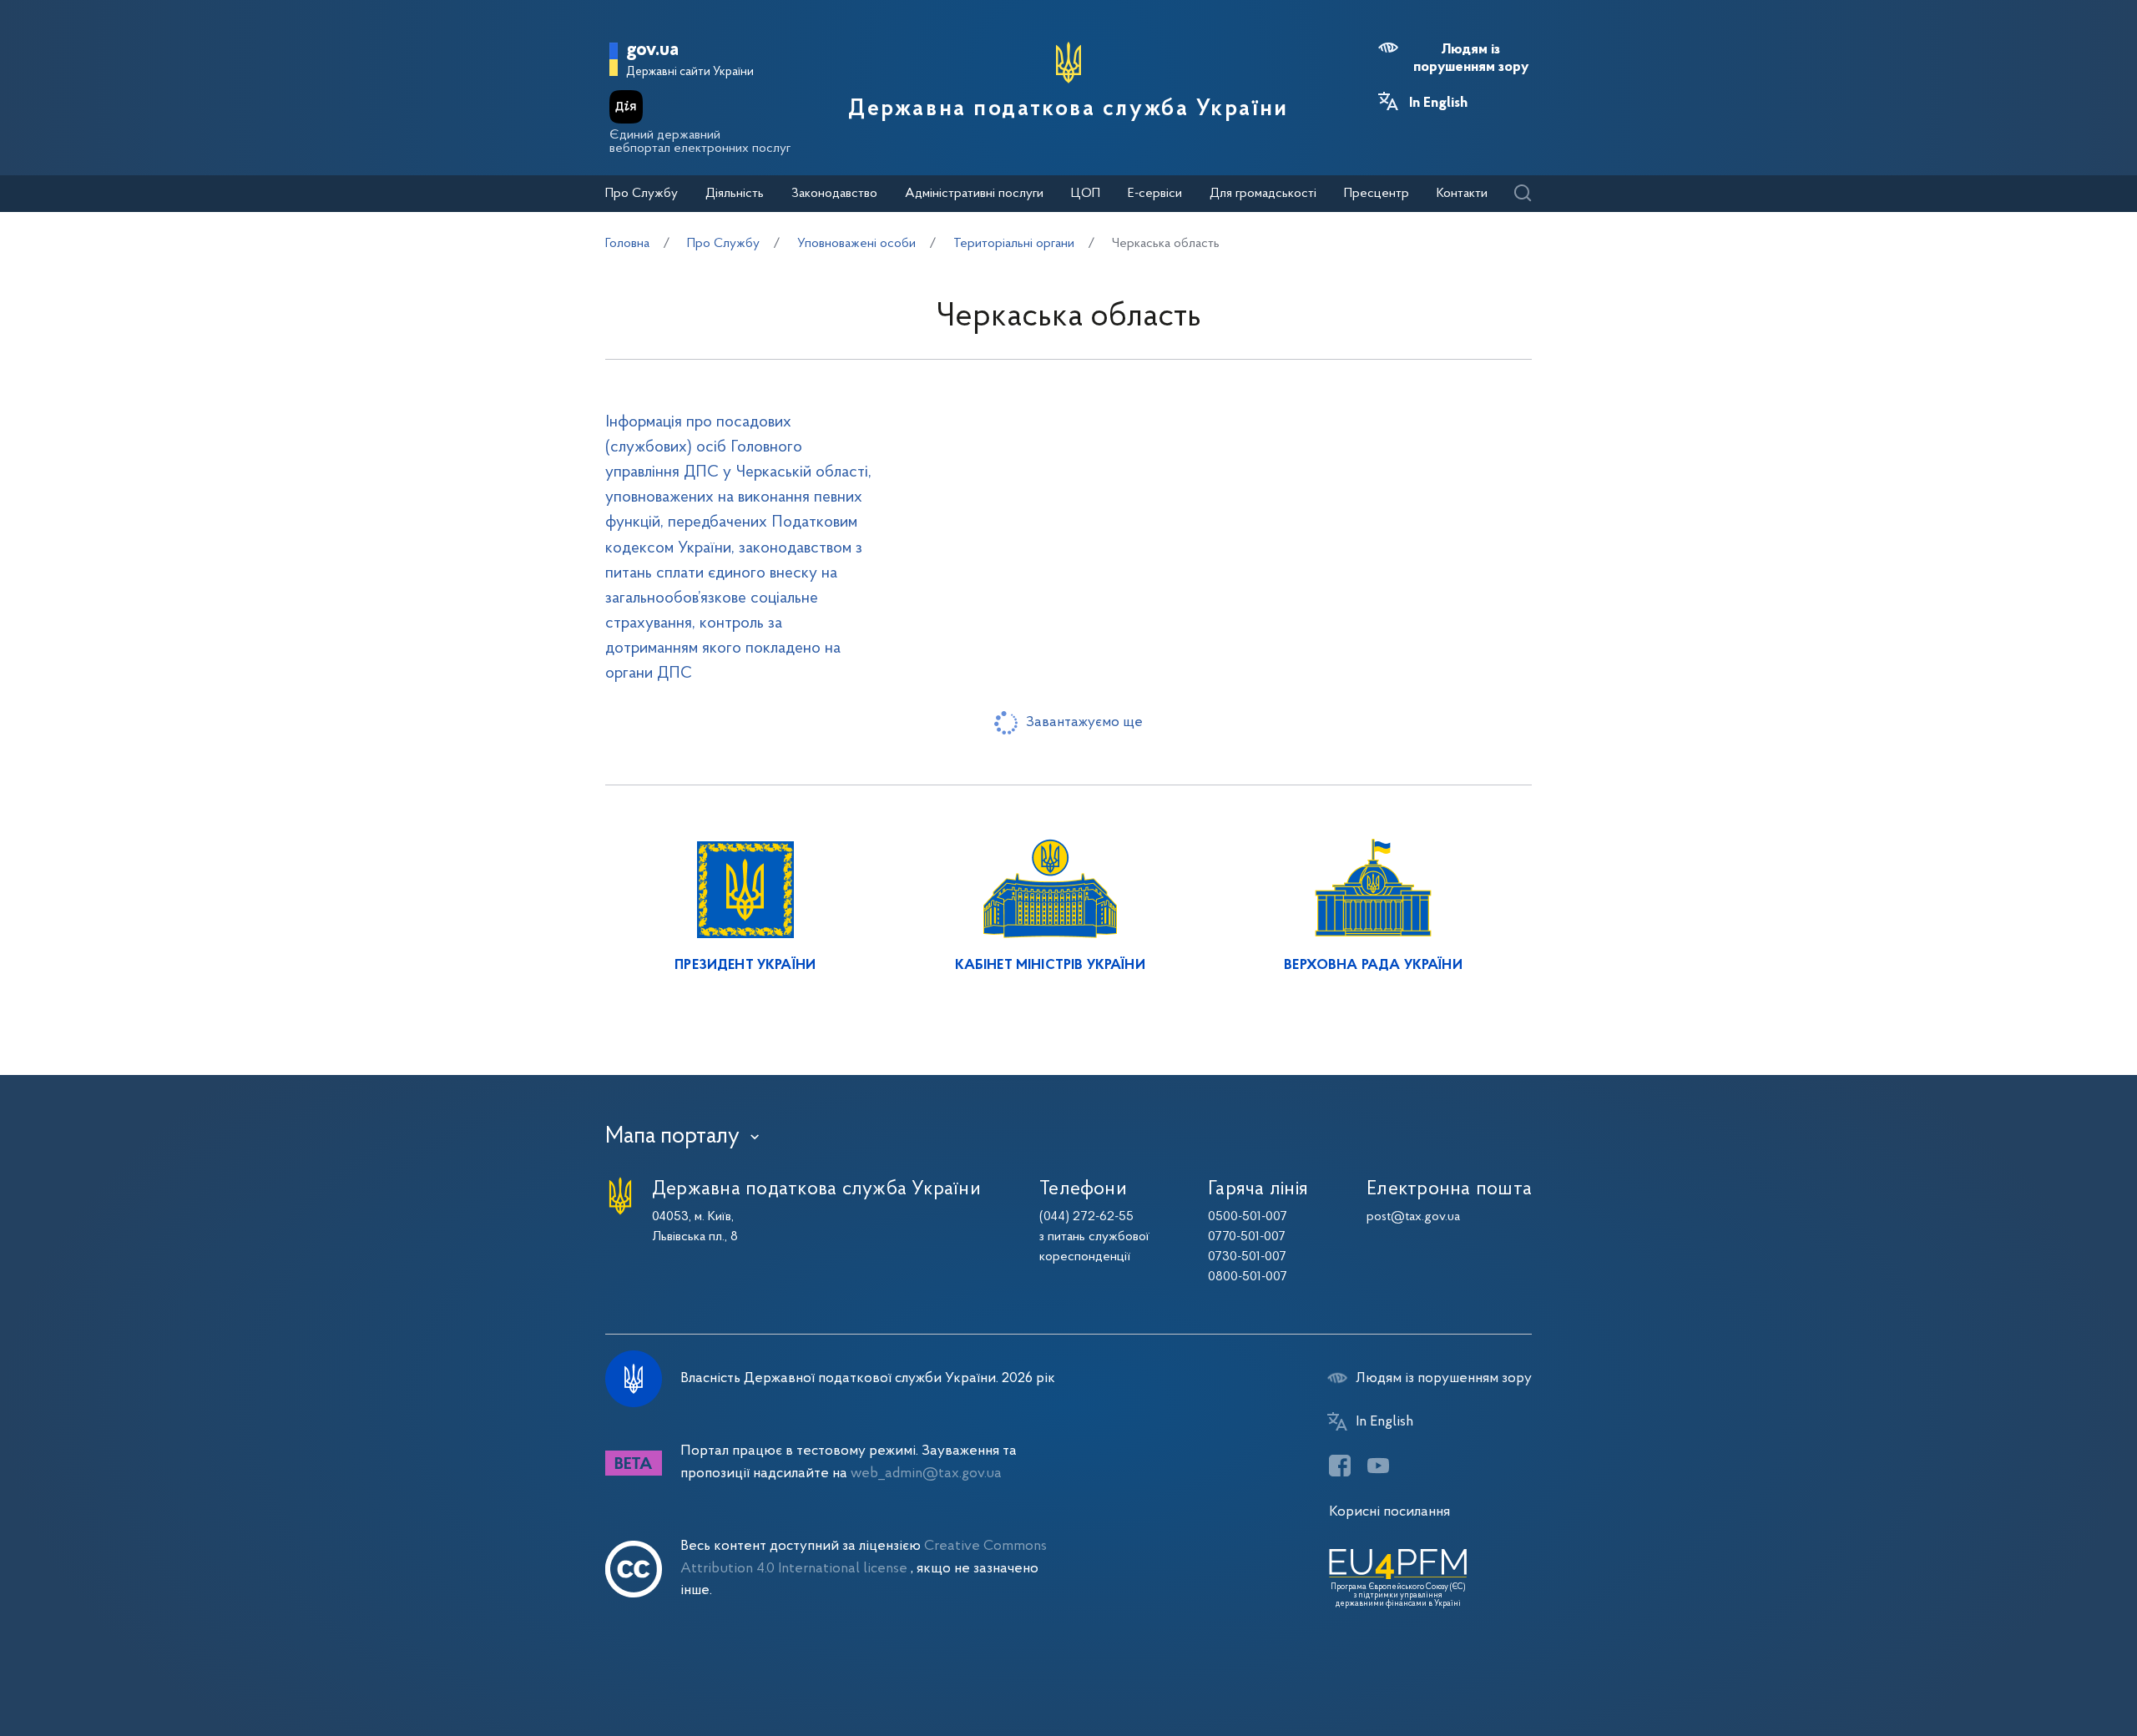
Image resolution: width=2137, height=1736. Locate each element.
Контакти (1462, 194)
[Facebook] (1340, 1466)
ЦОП (1086, 194)
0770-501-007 (1247, 1237)
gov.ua (652, 50)
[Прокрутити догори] (2054, 1669)
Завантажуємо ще (1084, 722)
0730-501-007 (1247, 1257)
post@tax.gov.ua (1413, 1217)
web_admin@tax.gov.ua (926, 1474)
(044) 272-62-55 (1086, 1217)
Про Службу (642, 194)
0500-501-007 (1248, 1217)
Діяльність (735, 194)
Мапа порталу (672, 1137)
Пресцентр (1377, 194)
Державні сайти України (690, 72)
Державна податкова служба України (1068, 109)
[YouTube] (1378, 1466)
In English (1438, 103)
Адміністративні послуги (974, 194)
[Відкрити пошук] (1522, 194)
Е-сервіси (1155, 194)
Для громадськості (1263, 194)
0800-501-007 (1248, 1277)
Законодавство (834, 194)
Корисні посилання (1389, 1512)
